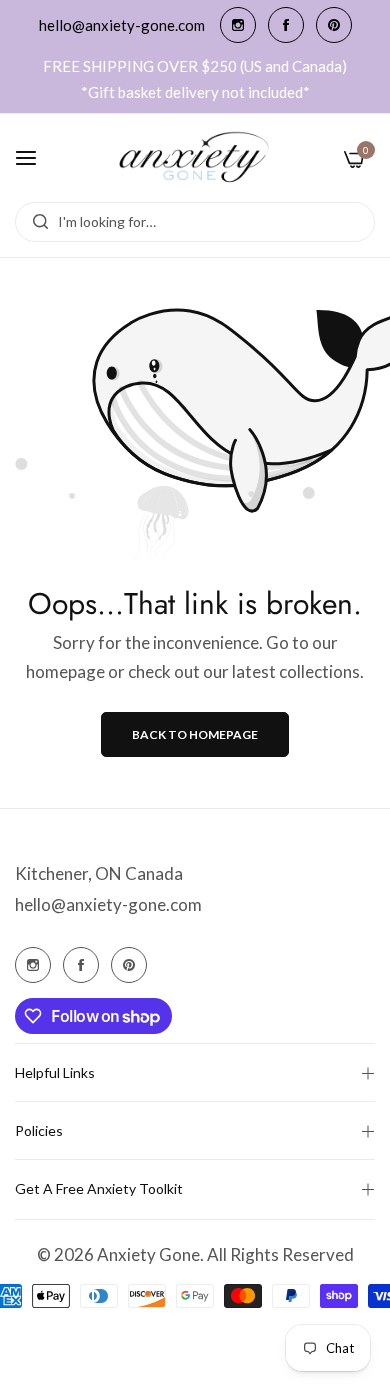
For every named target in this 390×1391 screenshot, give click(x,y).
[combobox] (195, 222)
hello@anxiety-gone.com (108, 904)
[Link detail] (238, 25)
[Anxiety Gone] (195, 158)
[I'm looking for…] (35, 222)
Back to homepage (195, 734)
